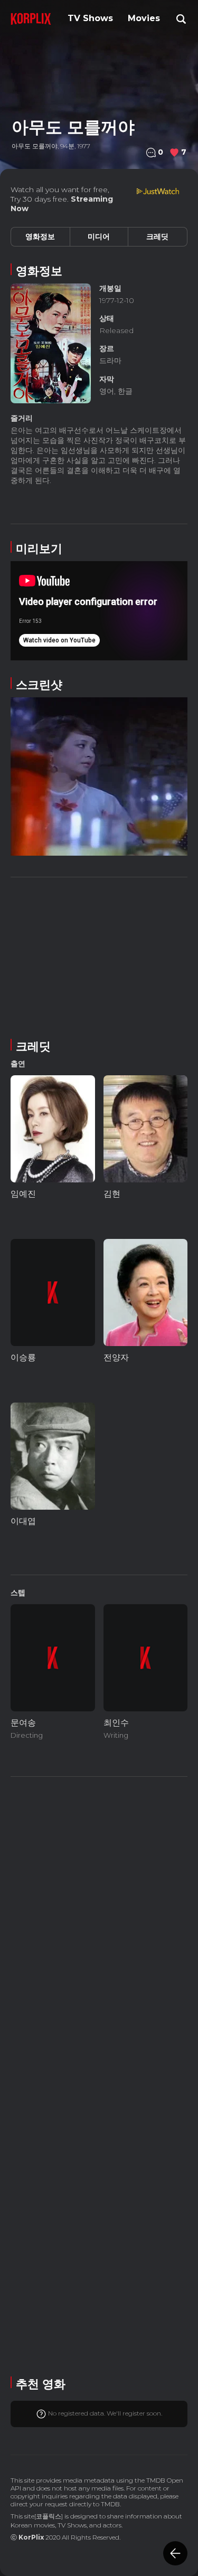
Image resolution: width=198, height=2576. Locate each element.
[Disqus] (99, 2075)
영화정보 (40, 236)
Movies (144, 18)
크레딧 (157, 236)
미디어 (99, 236)
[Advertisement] (99, 956)
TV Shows (90, 18)
